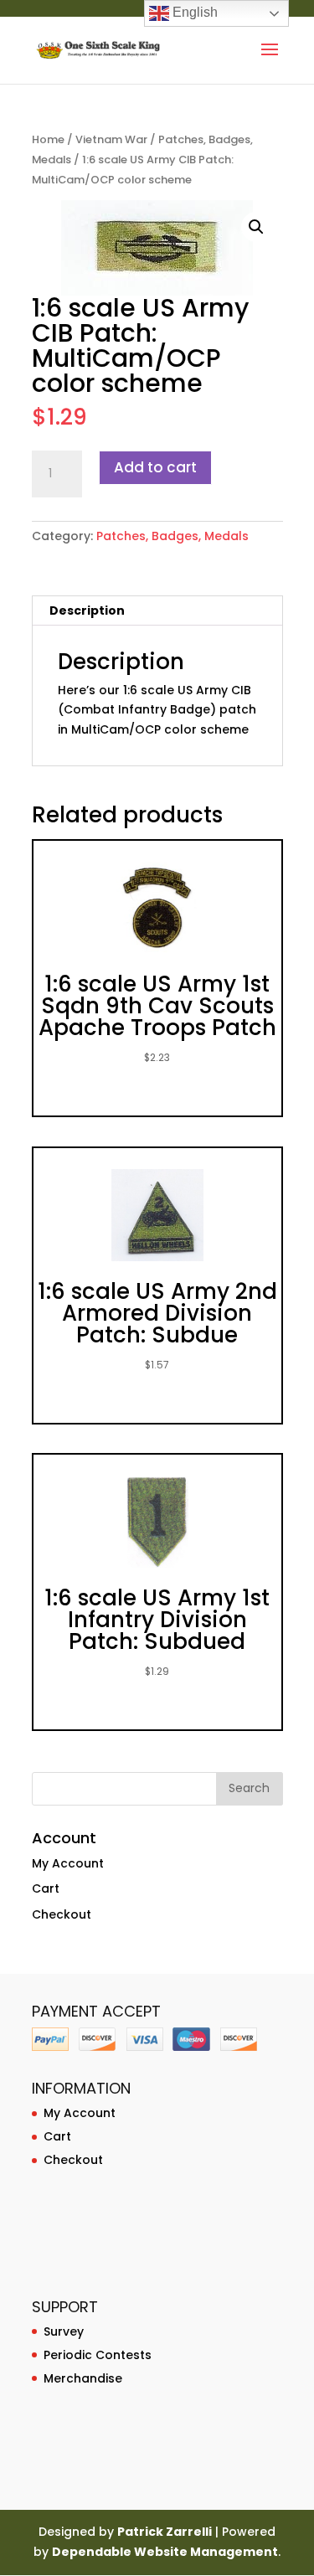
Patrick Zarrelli (165, 2532)
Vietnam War (111, 139)
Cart (46, 1888)
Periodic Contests (98, 2355)
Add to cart (155, 467)
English (193, 12)
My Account (68, 1863)
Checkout (62, 1914)
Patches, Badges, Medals (172, 536)
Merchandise (83, 2378)
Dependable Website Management (165, 2552)
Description (87, 611)
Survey (64, 2331)
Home (48, 139)
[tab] (157, 611)
